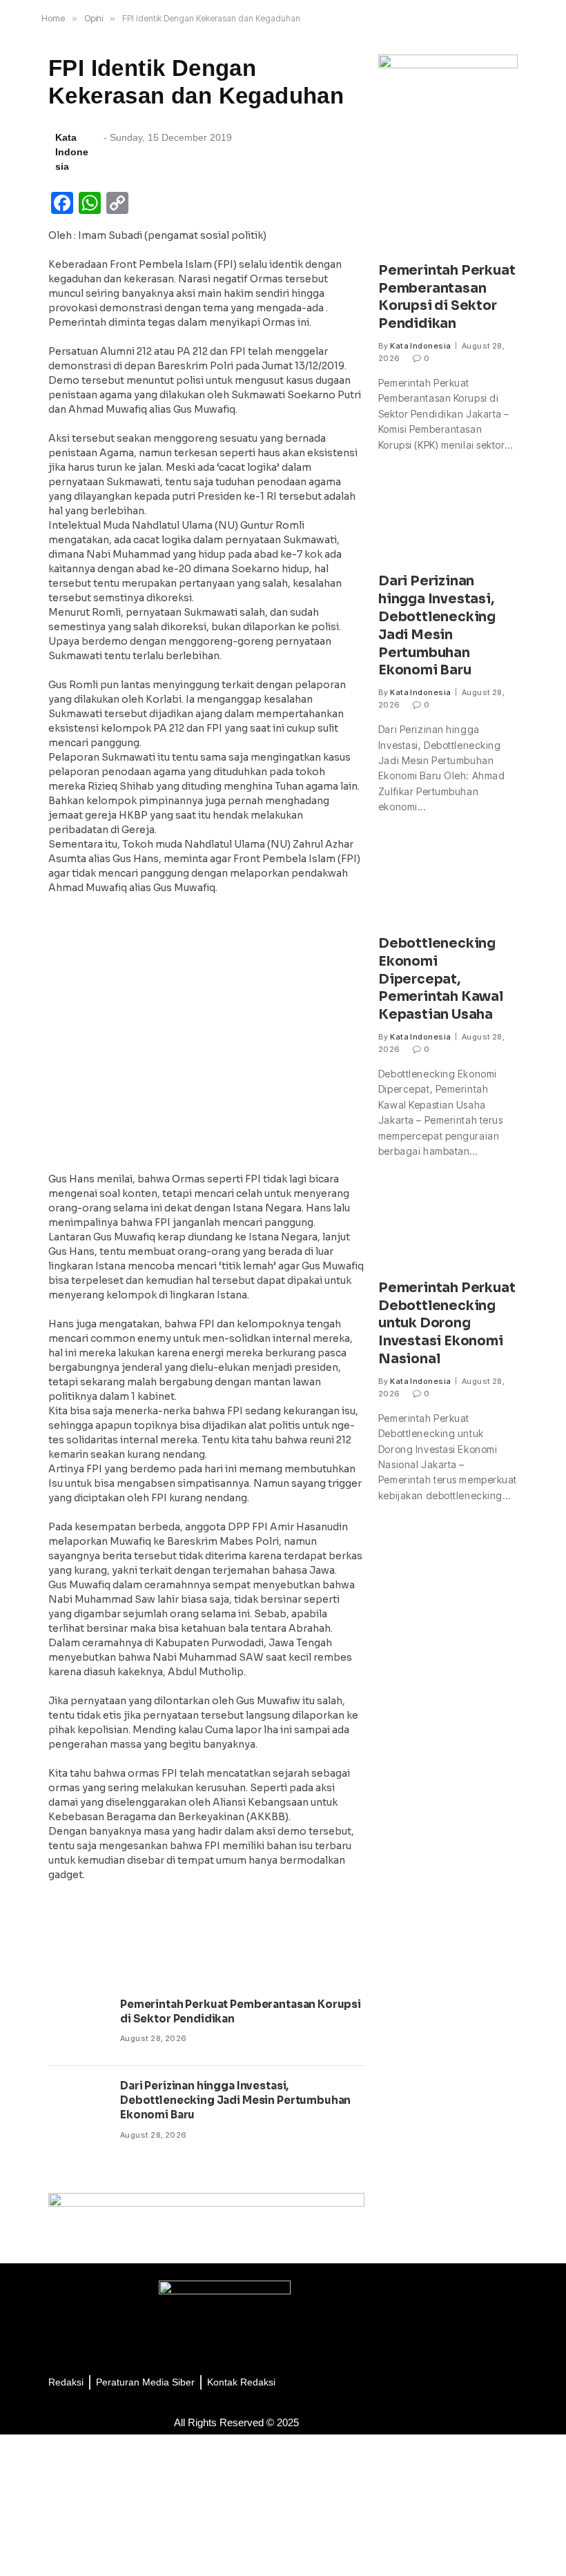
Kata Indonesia (420, 346)
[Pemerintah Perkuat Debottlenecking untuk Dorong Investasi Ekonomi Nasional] (448, 1226)
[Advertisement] (206, 1037)
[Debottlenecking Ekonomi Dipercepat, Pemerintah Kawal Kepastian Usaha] (448, 882)
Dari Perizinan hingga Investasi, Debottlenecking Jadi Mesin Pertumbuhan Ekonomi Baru (235, 2100)
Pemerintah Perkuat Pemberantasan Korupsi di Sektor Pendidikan (241, 2011)
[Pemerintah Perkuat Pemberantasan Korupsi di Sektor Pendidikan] (78, 2025)
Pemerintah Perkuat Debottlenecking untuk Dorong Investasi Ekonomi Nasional (447, 1324)
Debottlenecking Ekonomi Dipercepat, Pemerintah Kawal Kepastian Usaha (441, 979)
